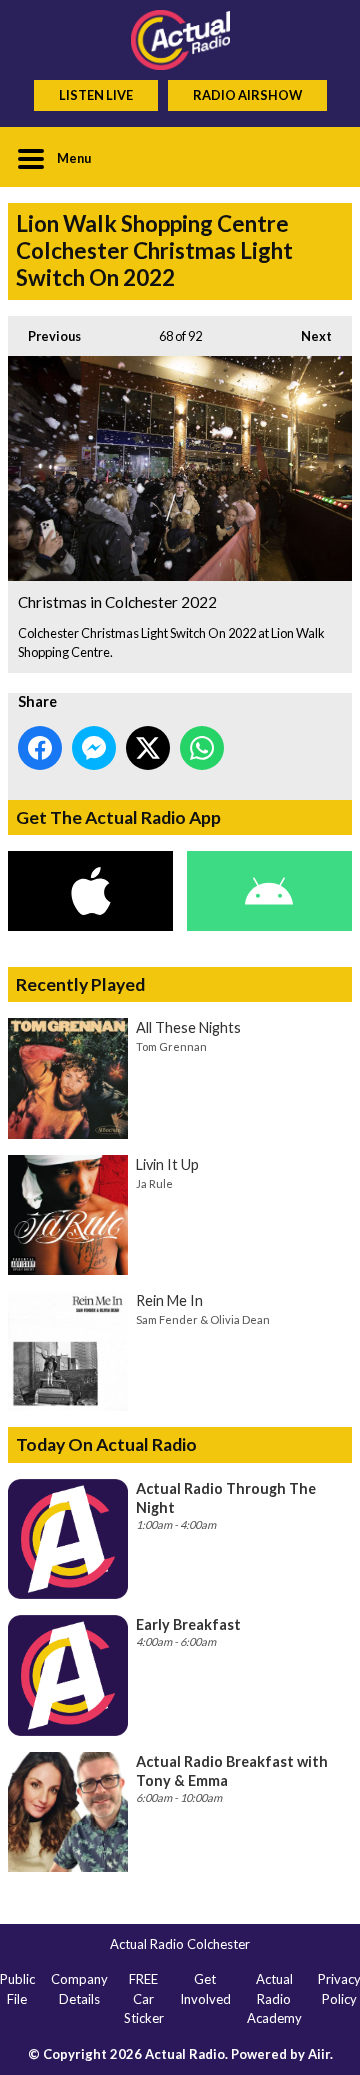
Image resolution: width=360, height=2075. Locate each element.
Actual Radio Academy (274, 1998)
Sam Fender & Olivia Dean (203, 1319)
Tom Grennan (171, 1046)
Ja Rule (154, 1183)
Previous (44, 336)
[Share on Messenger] (94, 748)
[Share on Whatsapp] (202, 748)
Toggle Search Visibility (322, 157)
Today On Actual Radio (106, 1444)
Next (306, 336)
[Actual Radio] (180, 40)
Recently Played (80, 984)
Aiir (319, 2054)
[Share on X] (148, 748)
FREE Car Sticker (144, 1998)
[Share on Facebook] (40, 748)
